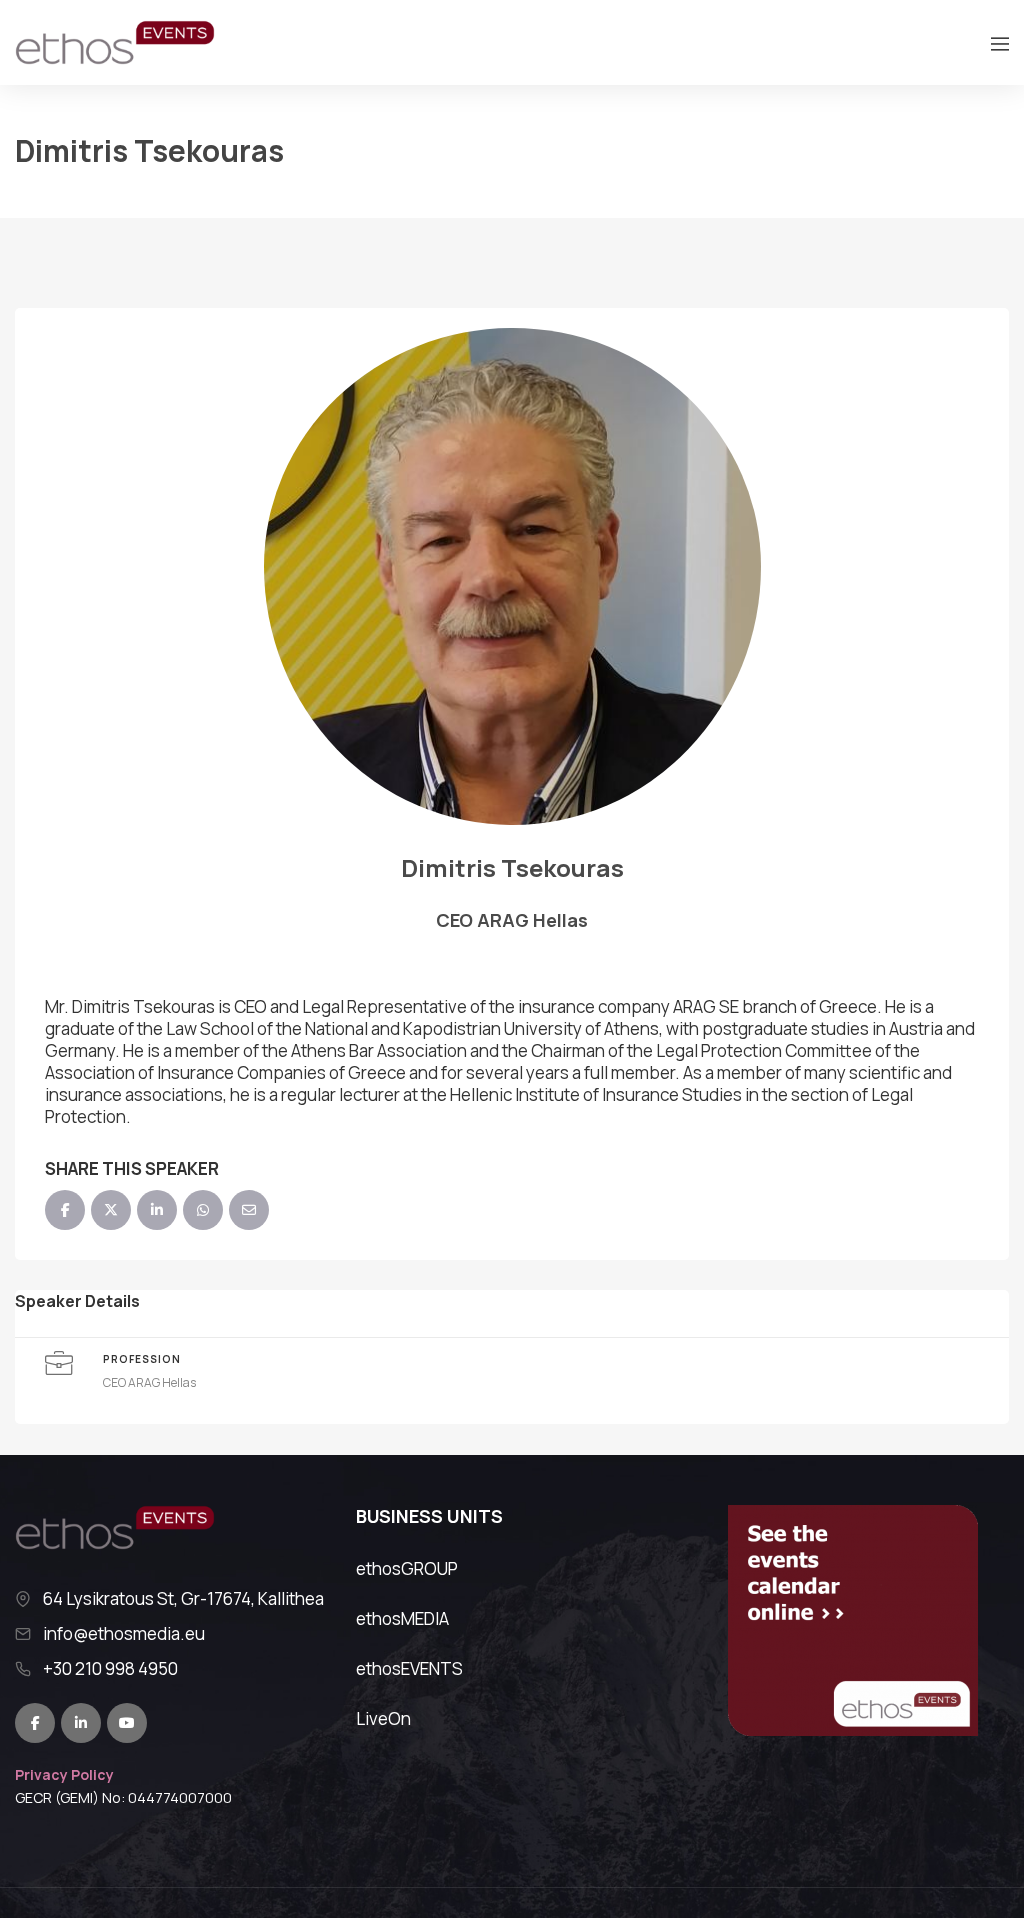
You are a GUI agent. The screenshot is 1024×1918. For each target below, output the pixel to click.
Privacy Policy (64, 1774)
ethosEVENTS (409, 1668)
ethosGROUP (407, 1568)
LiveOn (383, 1718)
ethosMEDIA (402, 1618)
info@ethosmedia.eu (124, 1634)
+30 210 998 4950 (110, 1669)
